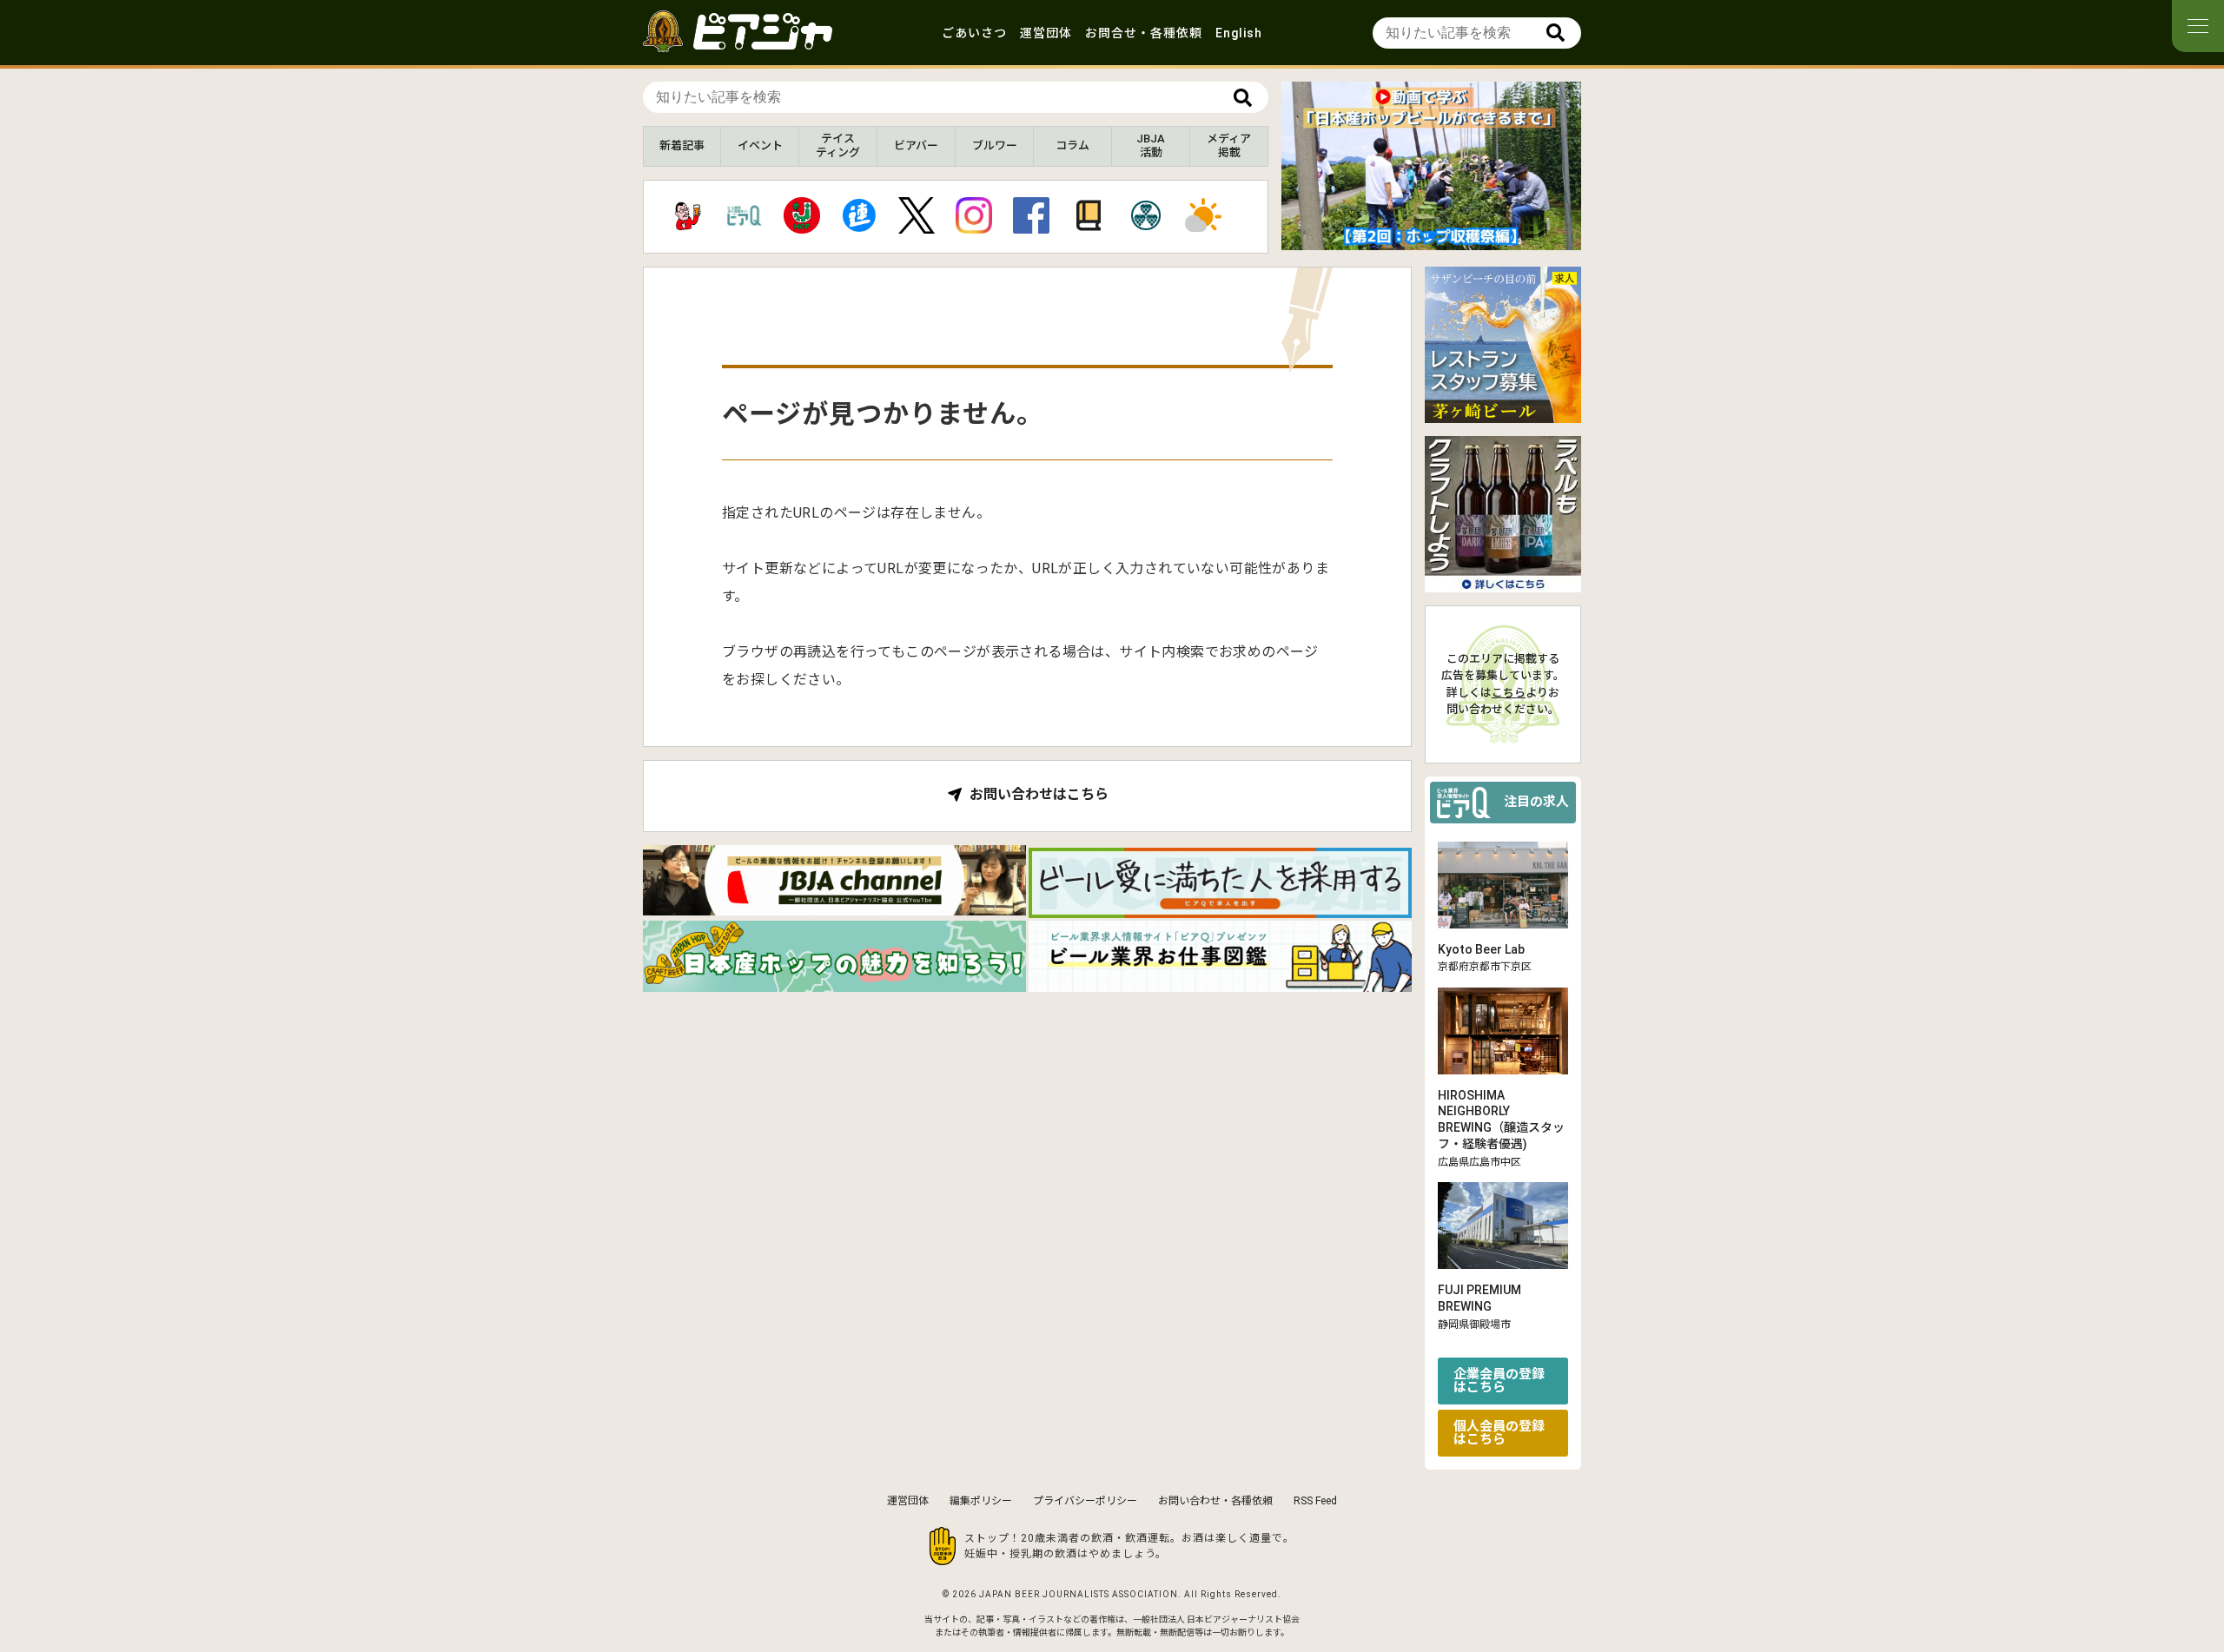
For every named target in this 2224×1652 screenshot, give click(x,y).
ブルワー (995, 145)
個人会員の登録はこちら (1499, 1433)
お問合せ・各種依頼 (1144, 33)
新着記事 (682, 145)
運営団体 (1046, 33)
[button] (1418, 235)
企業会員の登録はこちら (1499, 1381)
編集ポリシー (981, 1501)
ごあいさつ (974, 33)
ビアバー (916, 145)
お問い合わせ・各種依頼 (1215, 1501)
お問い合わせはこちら (1039, 795)
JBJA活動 (1151, 145)
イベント (760, 145)
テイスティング (838, 145)
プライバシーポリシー (1085, 1501)
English (1239, 33)
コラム (1072, 145)
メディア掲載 (1229, 145)
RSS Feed (1315, 1501)
